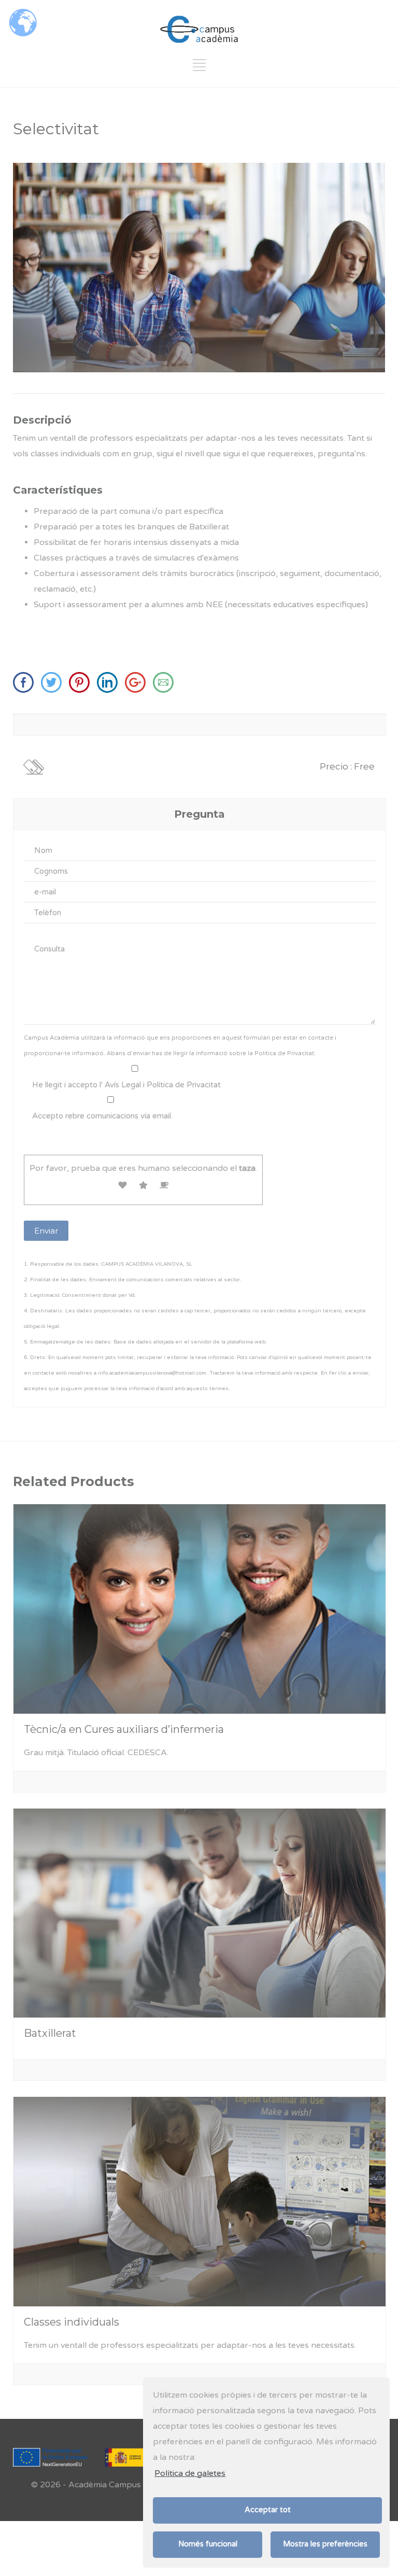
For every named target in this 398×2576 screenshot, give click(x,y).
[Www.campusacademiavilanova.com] (110, 690)
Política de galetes (190, 2473)
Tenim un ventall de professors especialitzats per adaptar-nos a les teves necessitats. (190, 2345)
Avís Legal (123, 1085)
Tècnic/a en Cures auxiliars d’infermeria (124, 1729)
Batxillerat (50, 2033)
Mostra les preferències (325, 2544)
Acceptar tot (268, 2510)
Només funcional (208, 2544)
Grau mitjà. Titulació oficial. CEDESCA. (96, 1753)
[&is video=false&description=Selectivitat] (82, 690)
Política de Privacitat (284, 1053)
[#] (199, 69)
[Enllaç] (199, 29)
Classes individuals (72, 2322)
